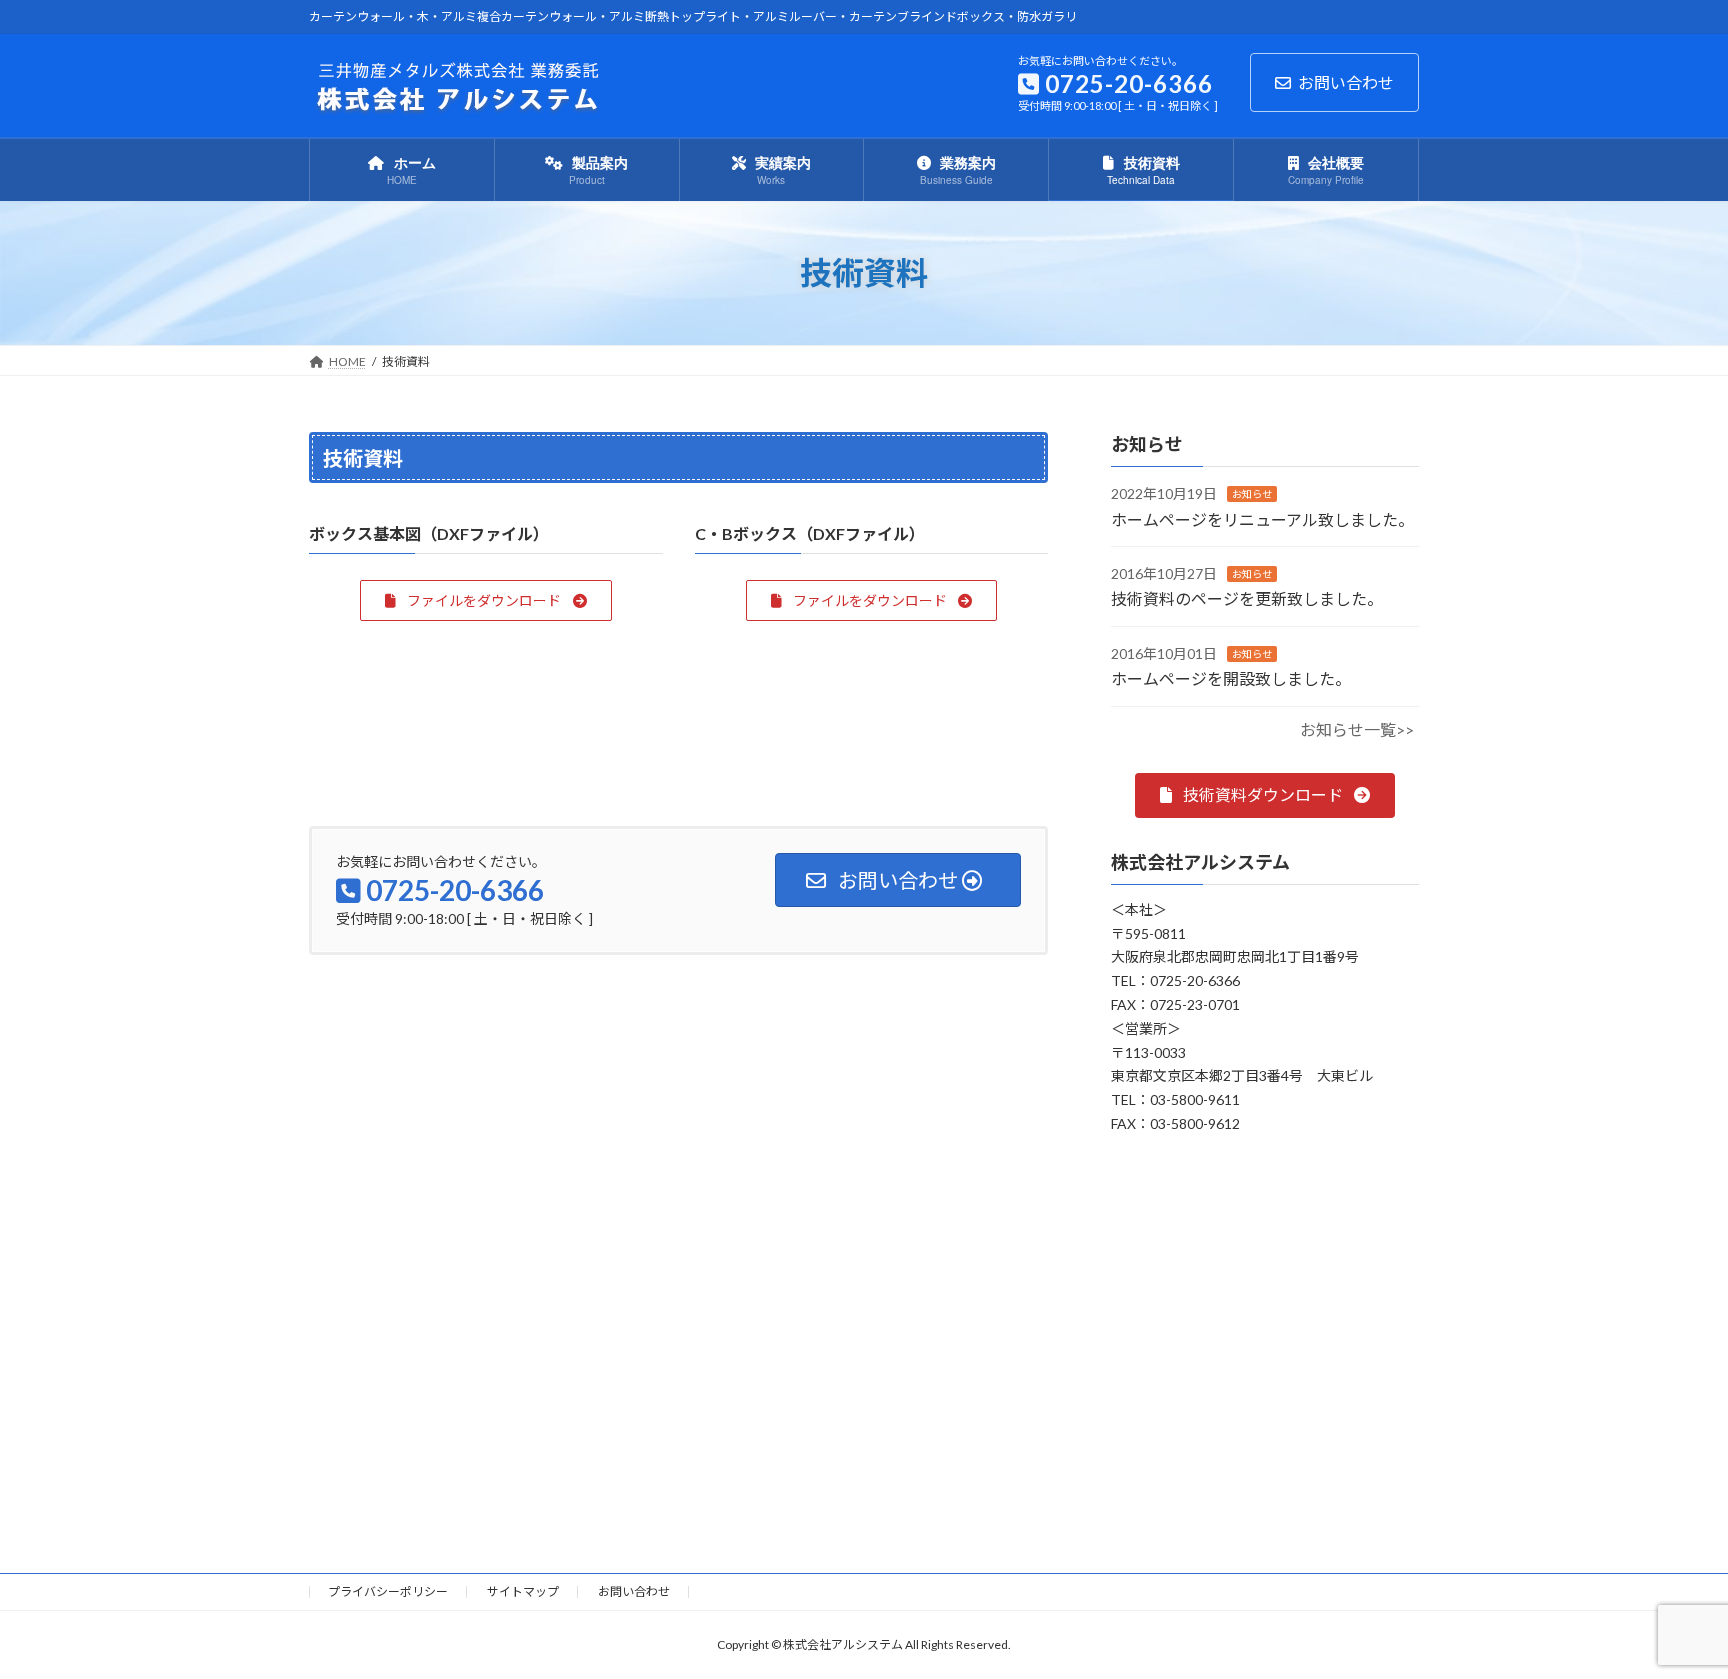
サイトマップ (523, 1591)
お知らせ (1252, 494)
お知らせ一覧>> (1357, 729)
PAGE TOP (1669, 1610)
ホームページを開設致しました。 (1231, 678)
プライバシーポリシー (388, 1591)
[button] (485, 600)
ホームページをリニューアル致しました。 (1262, 519)
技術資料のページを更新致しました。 (1247, 598)
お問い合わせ (1346, 82)
